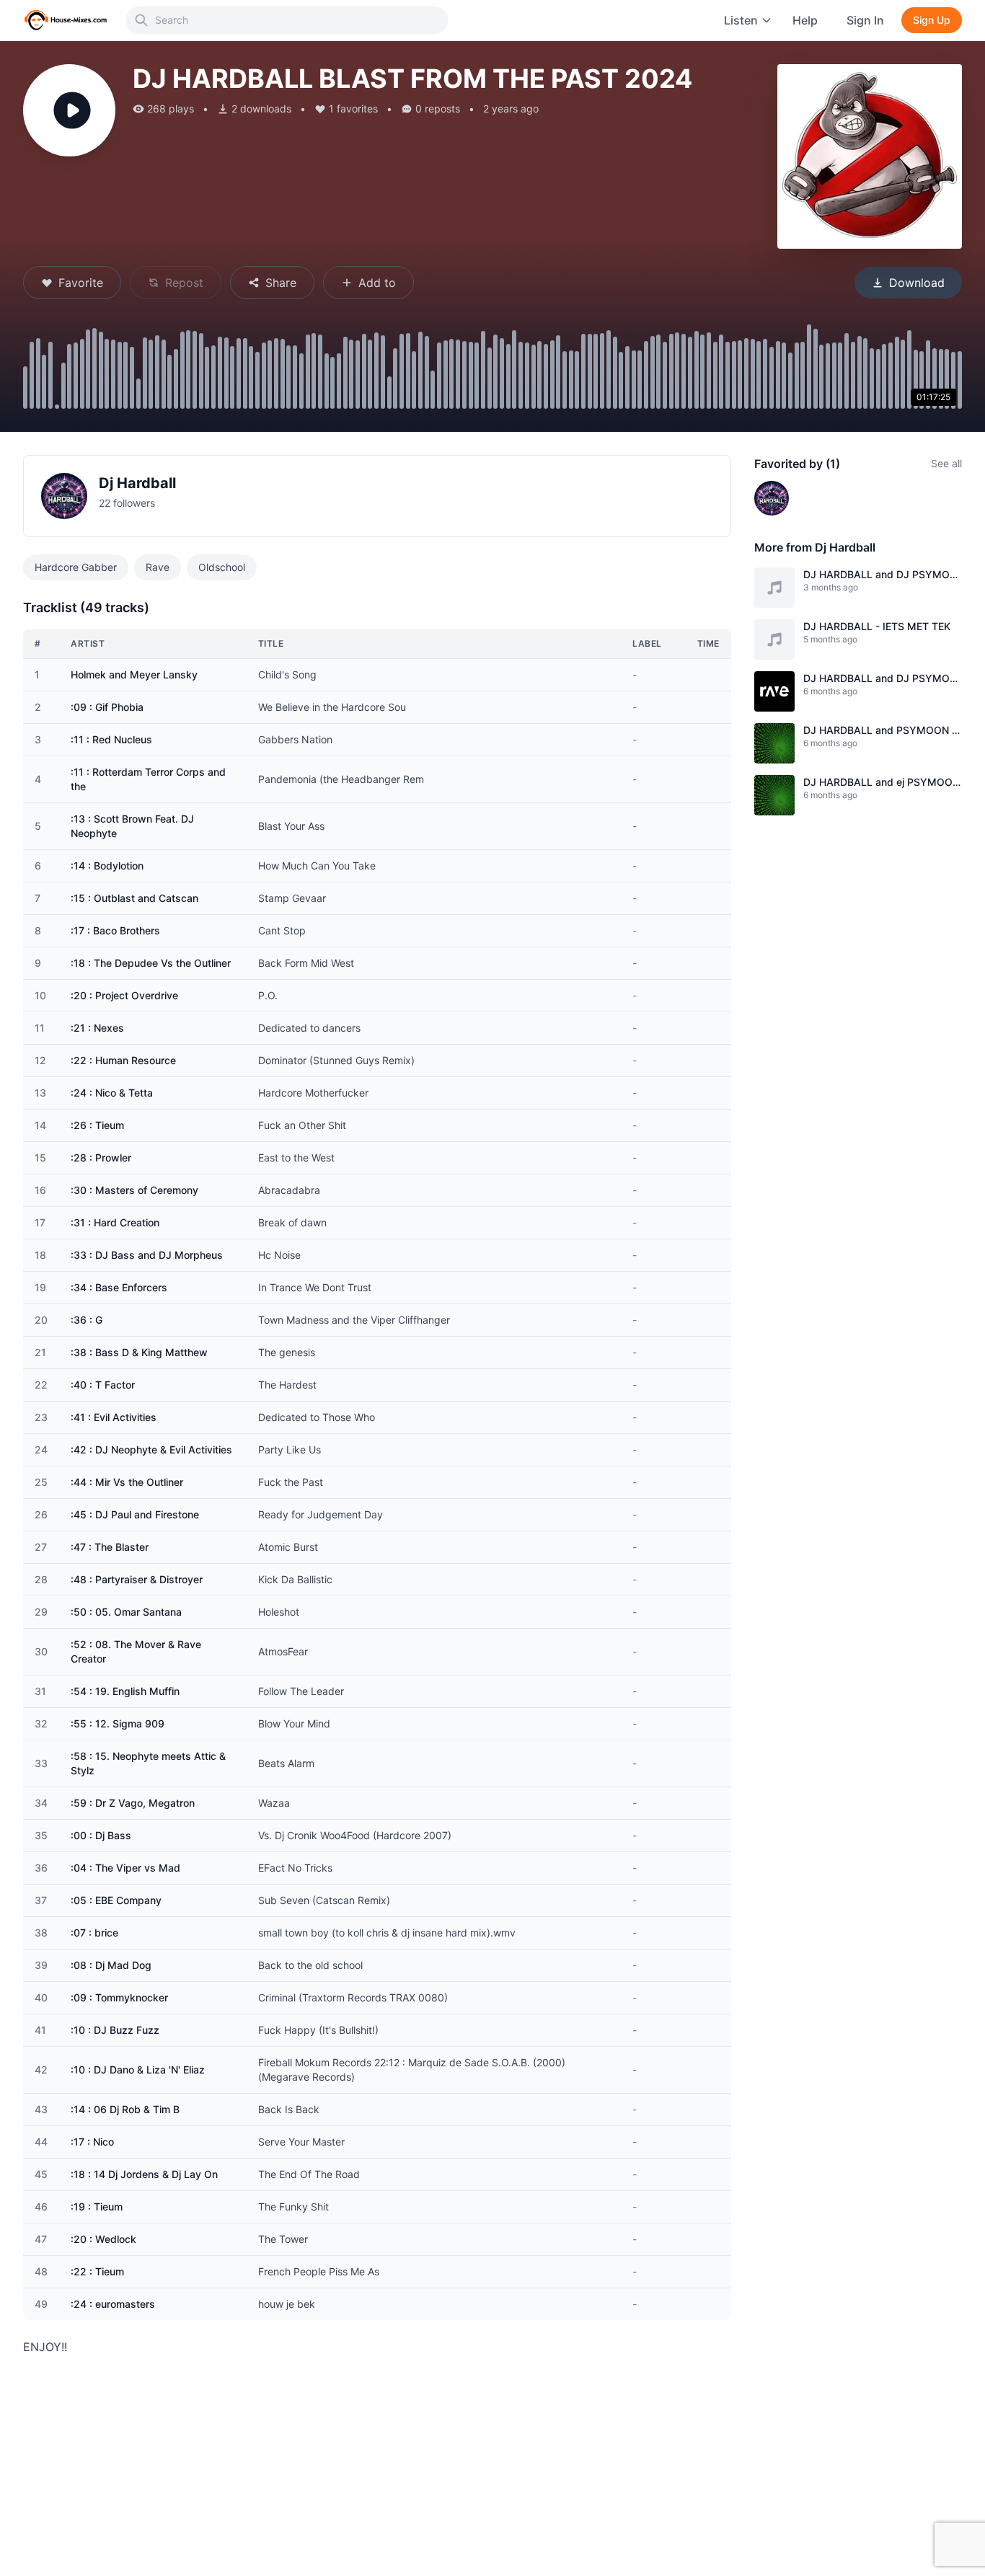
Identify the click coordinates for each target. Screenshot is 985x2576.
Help (805, 20)
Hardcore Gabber (76, 567)
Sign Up (932, 20)
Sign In (865, 20)
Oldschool (222, 567)
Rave (158, 567)
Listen (741, 20)
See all (946, 463)
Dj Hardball (137, 483)
